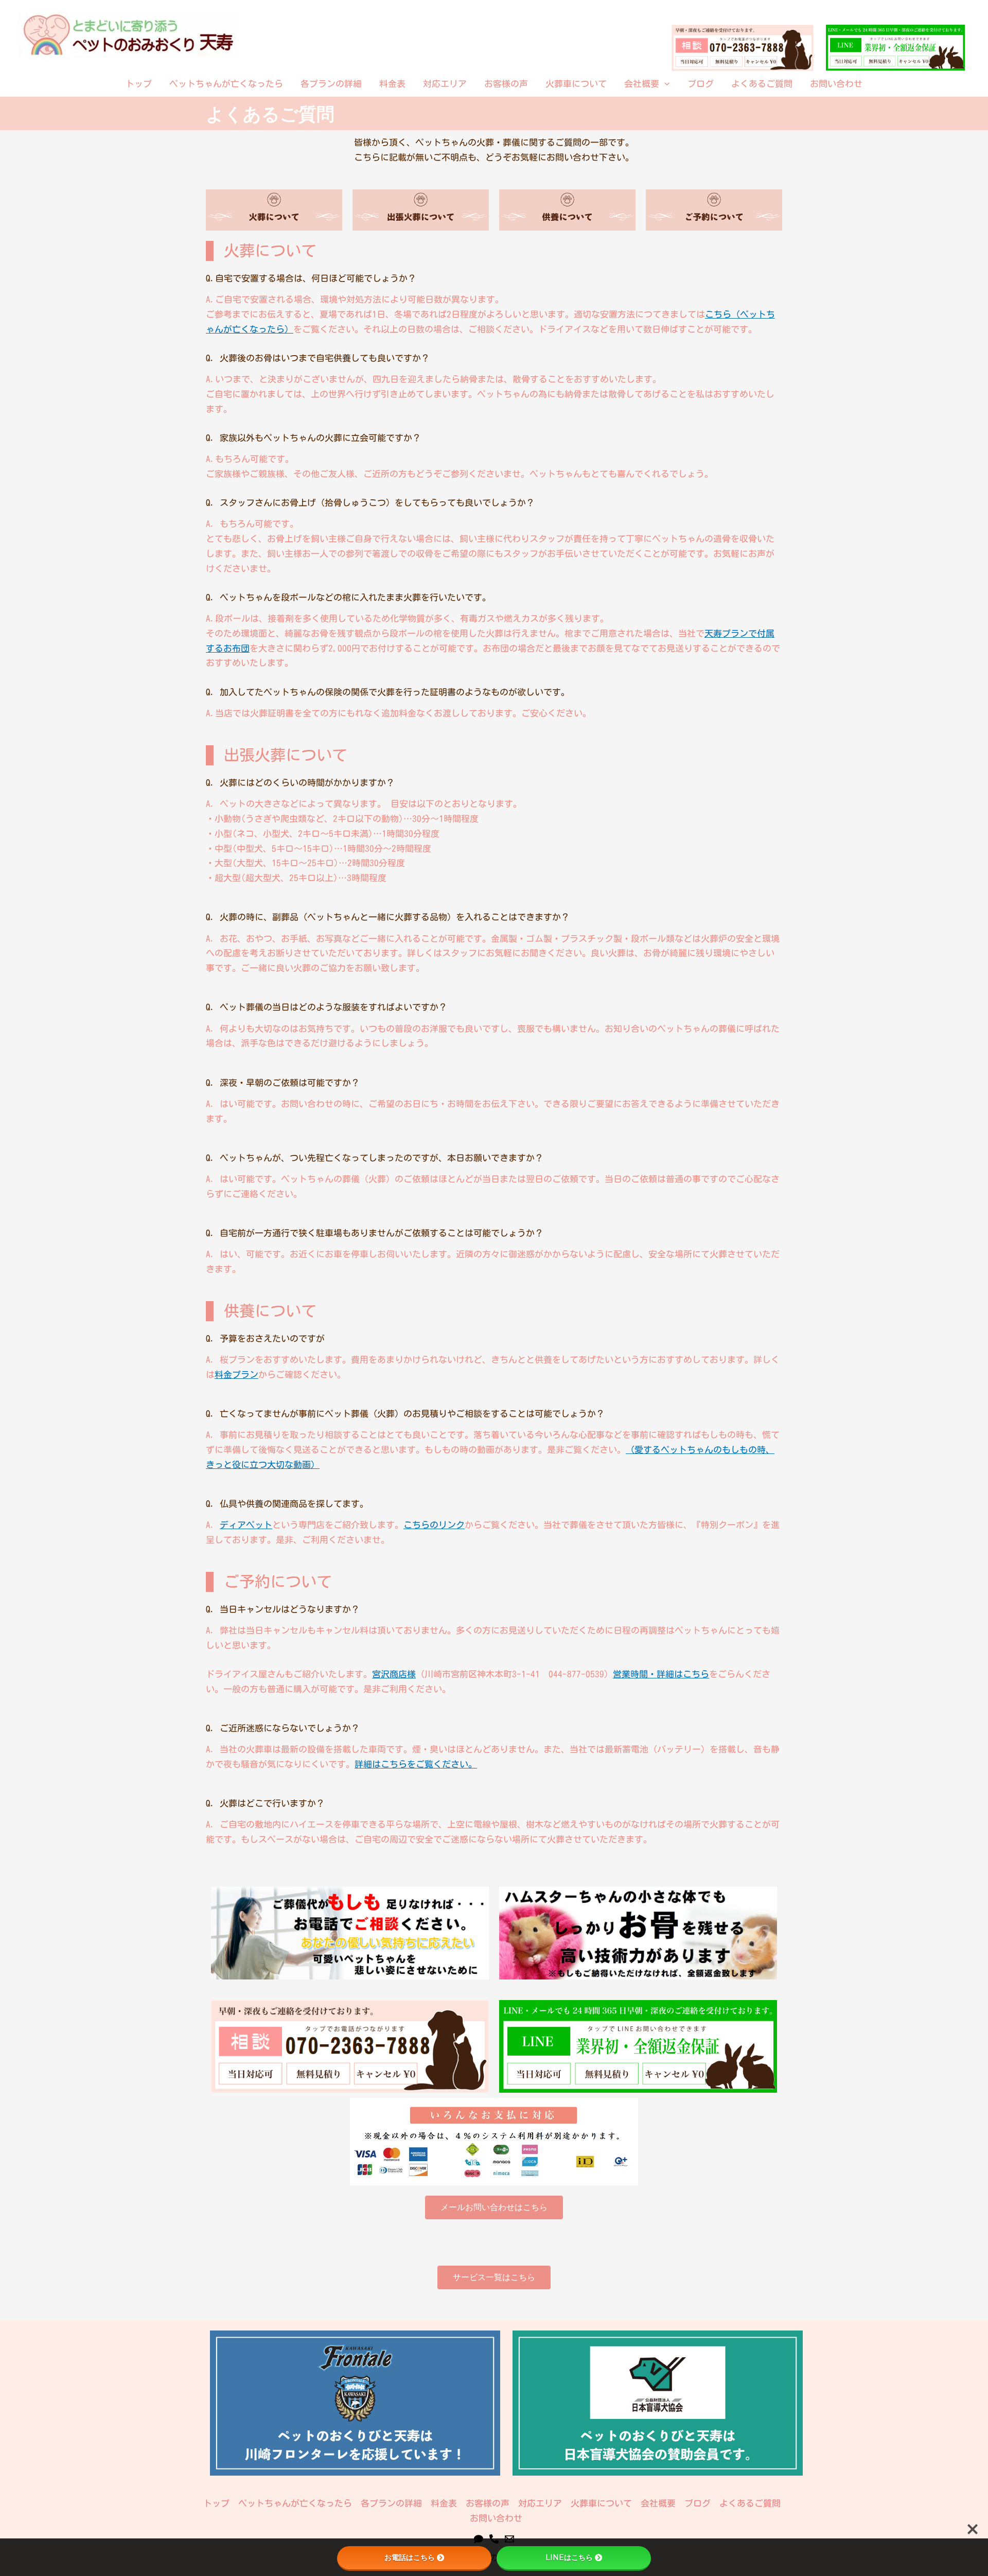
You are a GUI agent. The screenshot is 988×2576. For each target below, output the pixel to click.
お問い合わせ (836, 84)
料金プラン (236, 1374)
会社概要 (642, 84)
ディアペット (246, 1525)
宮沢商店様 (394, 1674)
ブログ (701, 84)
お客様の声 (506, 84)
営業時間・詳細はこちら (661, 1674)
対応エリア (445, 84)
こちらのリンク (434, 1525)
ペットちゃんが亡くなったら (226, 84)
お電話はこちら (410, 2557)
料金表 (392, 84)
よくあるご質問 (762, 84)
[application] (664, 84)
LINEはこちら (569, 2557)
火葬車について (576, 84)
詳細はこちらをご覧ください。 (416, 1764)
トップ (139, 84)
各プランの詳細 (331, 84)
